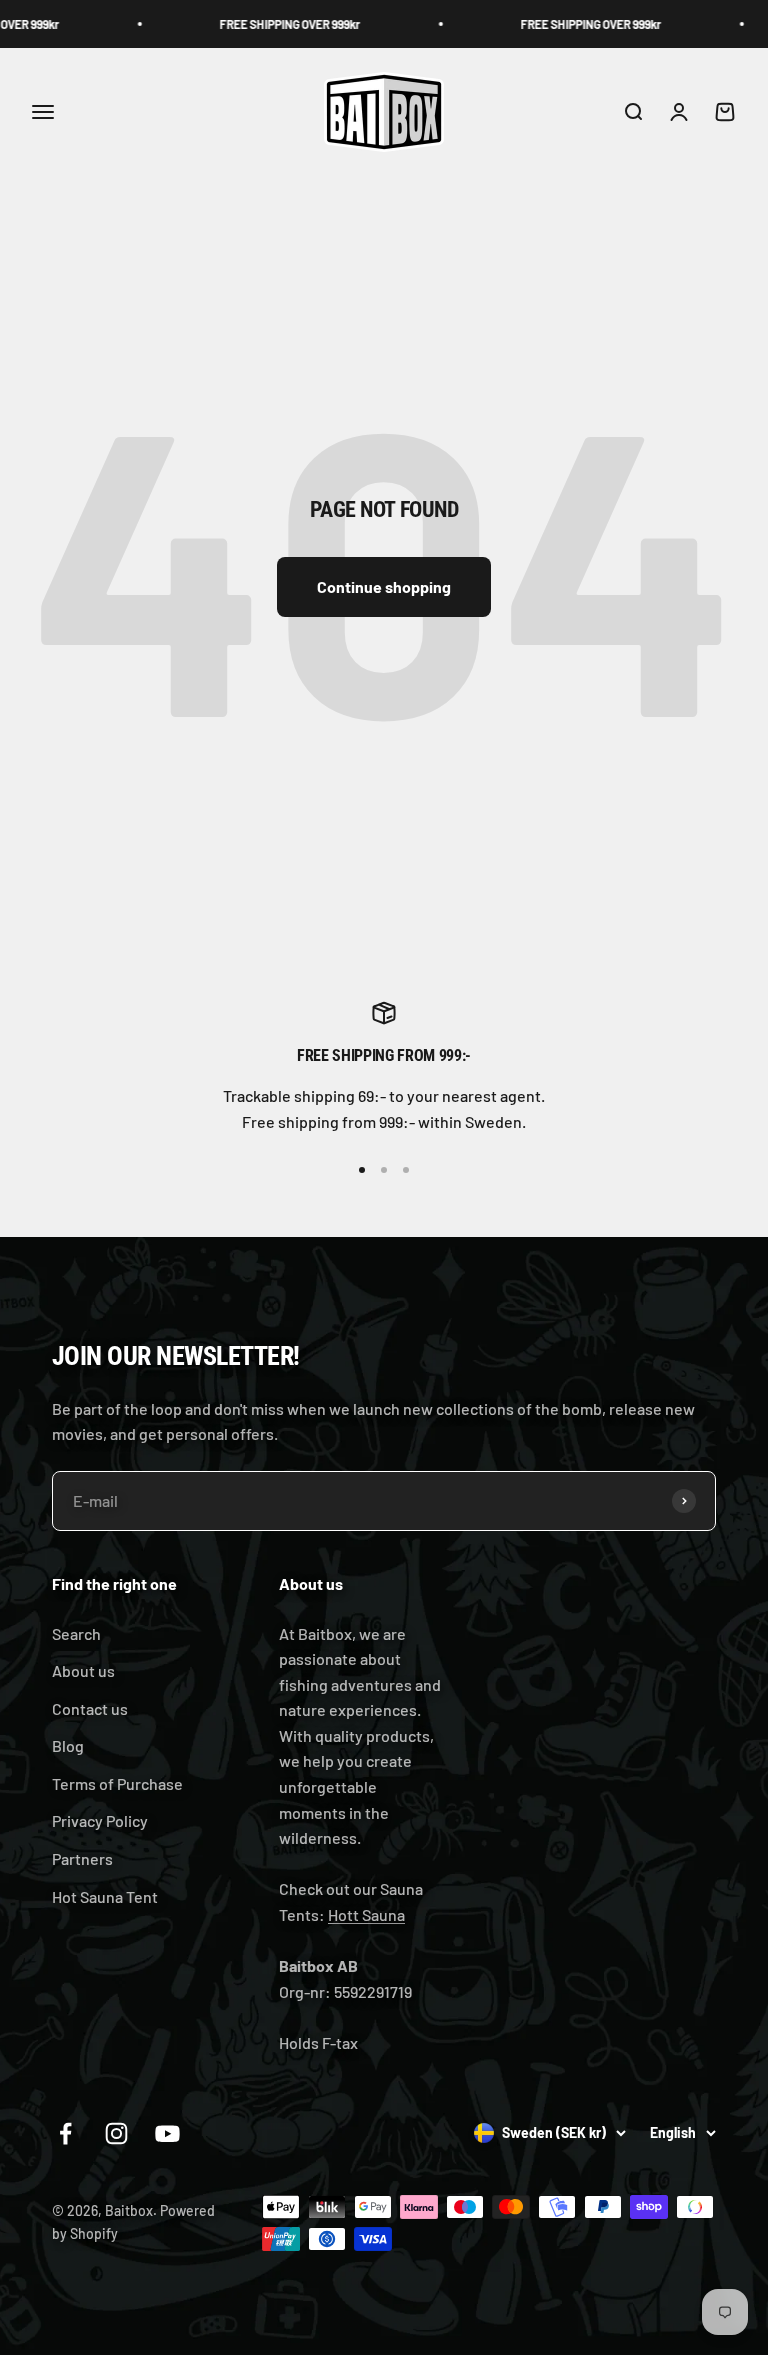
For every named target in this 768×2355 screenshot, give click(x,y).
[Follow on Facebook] (65, 2133)
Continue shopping (384, 586)
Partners (82, 1858)
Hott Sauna (366, 1914)
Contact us (90, 1708)
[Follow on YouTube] (167, 2133)
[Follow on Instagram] (116, 2133)
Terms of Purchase (117, 1783)
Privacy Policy (100, 1820)
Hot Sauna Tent (105, 1896)
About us (83, 1670)
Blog (68, 1745)
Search (76, 1633)
